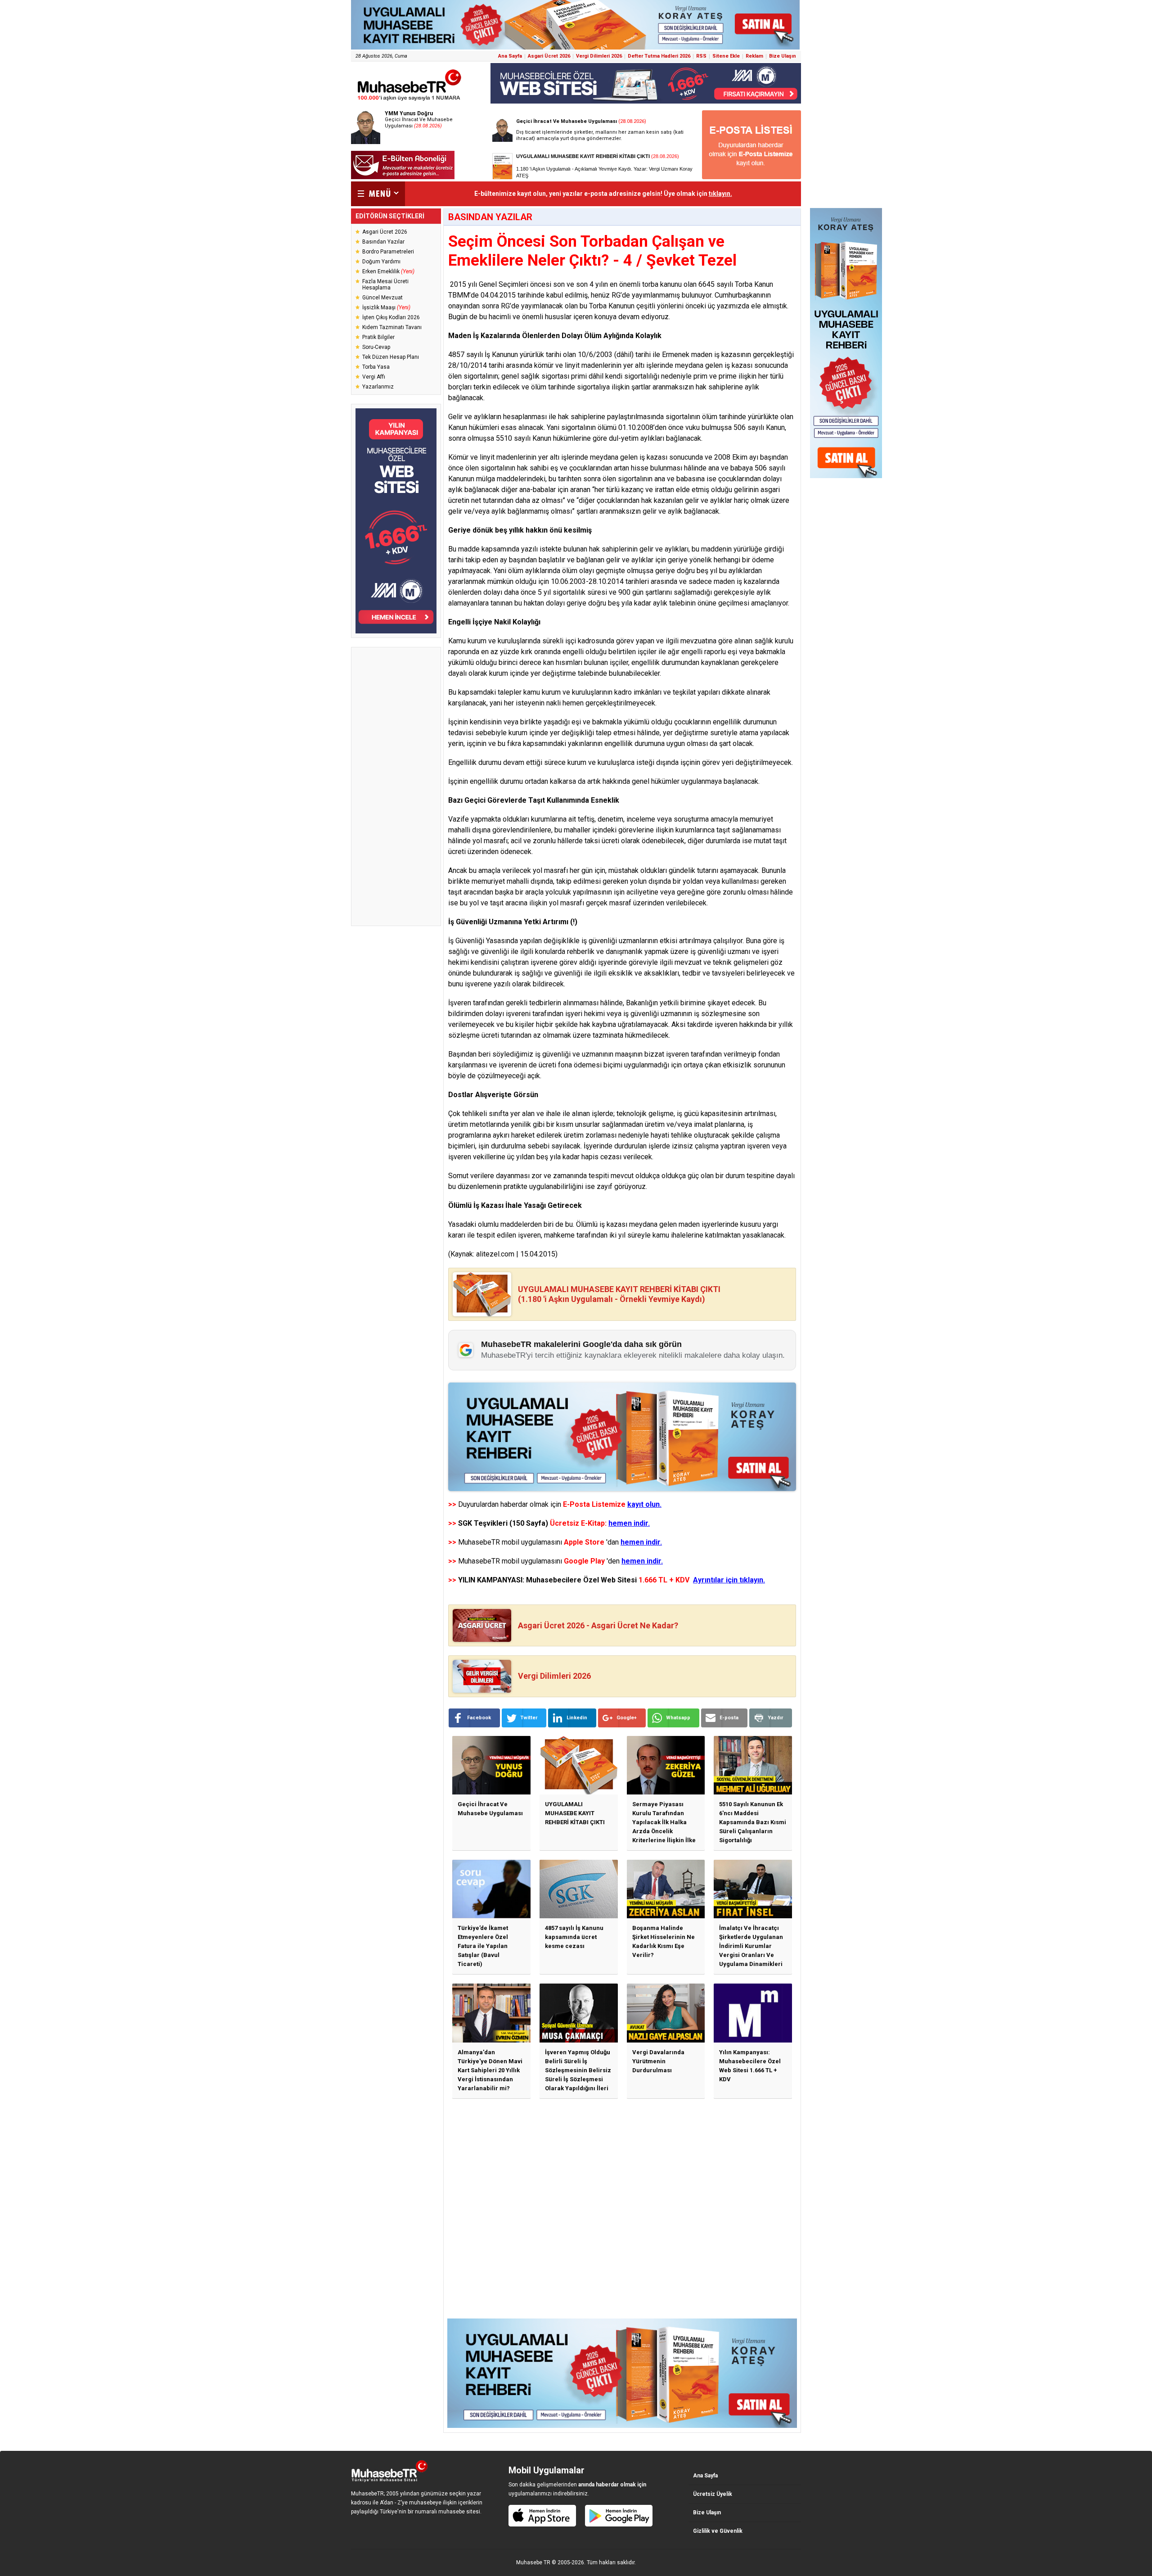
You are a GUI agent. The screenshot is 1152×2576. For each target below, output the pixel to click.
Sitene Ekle (726, 56)
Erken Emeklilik (388, 271)
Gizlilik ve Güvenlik (718, 2531)
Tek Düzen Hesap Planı (391, 357)
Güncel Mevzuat (382, 298)
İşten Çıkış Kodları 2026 (391, 317)
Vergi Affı (374, 377)
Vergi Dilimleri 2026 (599, 56)
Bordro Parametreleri (388, 252)
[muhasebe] (409, 101)
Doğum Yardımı (381, 262)
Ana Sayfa (510, 56)
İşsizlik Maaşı (386, 307)
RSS (701, 56)
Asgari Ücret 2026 (549, 56)
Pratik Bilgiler (378, 337)
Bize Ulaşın (783, 56)
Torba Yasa (376, 367)
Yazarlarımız (378, 387)
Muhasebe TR (533, 2562)
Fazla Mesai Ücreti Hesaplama (385, 285)
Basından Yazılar (383, 242)
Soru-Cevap (376, 347)
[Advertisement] (396, 786)
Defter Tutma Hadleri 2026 (659, 56)
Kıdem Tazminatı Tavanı (392, 327)
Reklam (754, 56)
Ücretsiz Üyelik (713, 2494)
